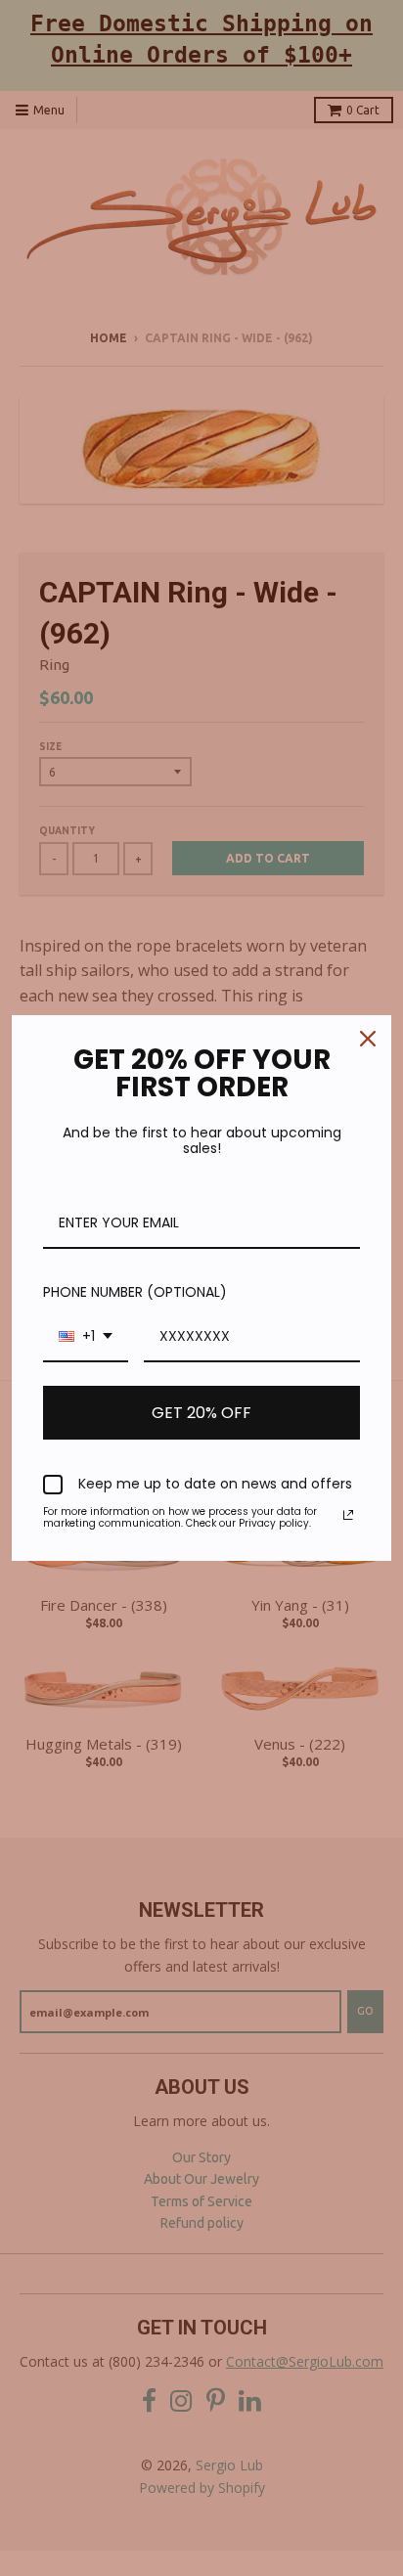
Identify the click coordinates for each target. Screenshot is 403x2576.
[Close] (368, 1039)
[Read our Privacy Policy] (348, 1515)
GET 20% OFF (201, 1413)
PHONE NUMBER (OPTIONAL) (135, 1292)
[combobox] (86, 1337)
